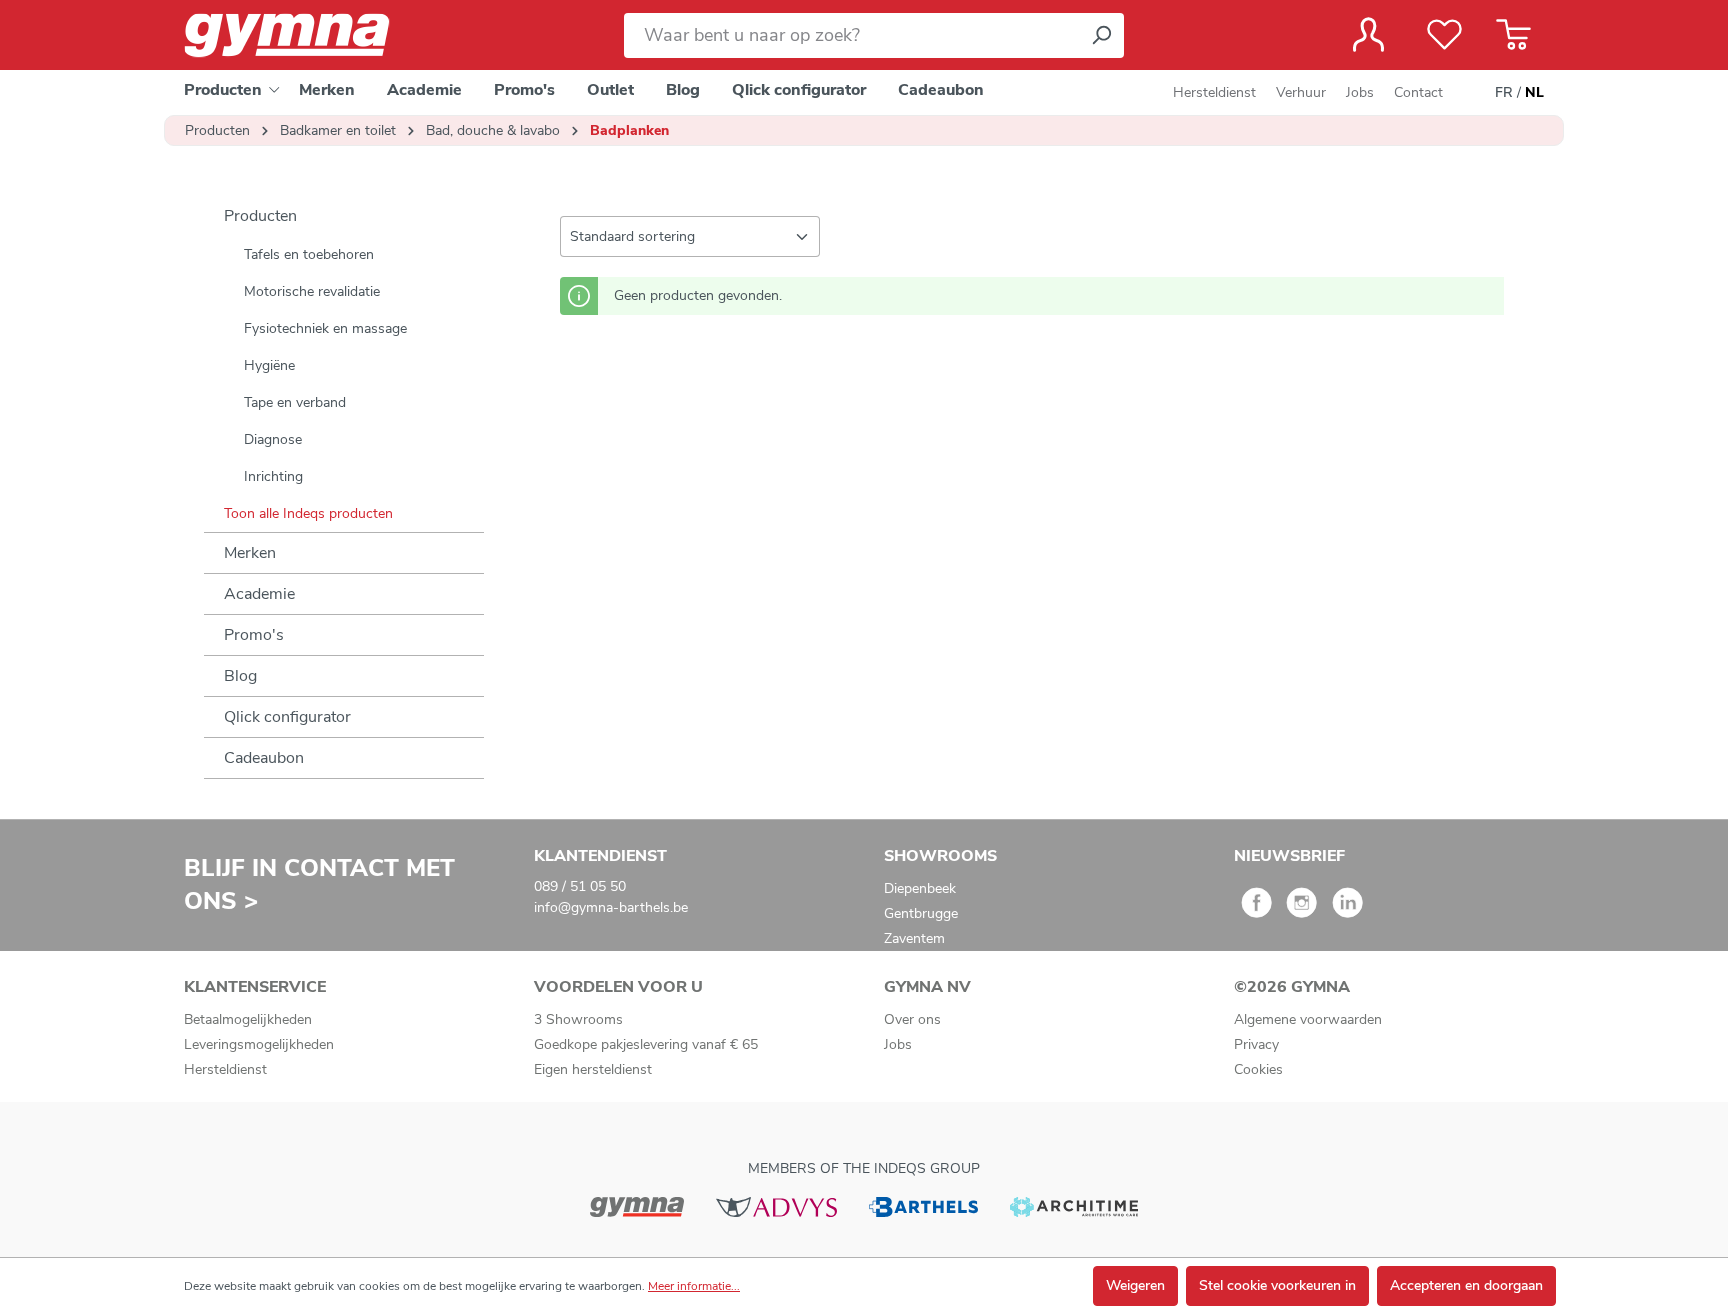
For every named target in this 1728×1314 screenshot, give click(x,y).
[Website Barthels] (923, 1205)
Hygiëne (269, 365)
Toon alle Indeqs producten (308, 513)
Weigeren (1135, 1285)
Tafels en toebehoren (309, 254)
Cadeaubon (264, 758)
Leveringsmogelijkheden (259, 1044)
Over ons (912, 1019)
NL (1534, 92)
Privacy (1256, 1044)
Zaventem (914, 938)
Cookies (1258, 1069)
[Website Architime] (1074, 1205)
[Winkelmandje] (1513, 35)
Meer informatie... (694, 1286)
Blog (240, 676)
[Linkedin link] (1347, 909)
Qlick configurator (287, 717)
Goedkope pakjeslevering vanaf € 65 (646, 1044)
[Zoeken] (1101, 35)
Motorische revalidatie (312, 291)
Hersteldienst (1214, 92)
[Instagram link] (1301, 909)
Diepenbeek (920, 888)
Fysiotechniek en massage (325, 328)
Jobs (1360, 92)
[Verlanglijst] (1444, 35)
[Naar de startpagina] (304, 35)
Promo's (254, 635)
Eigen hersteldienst (593, 1069)
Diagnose (273, 439)
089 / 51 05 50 (580, 886)
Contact (1418, 92)
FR (1504, 92)
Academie (259, 594)
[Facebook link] (1256, 909)
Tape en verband (295, 402)
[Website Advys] (776, 1205)
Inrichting (273, 476)
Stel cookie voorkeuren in (1277, 1285)
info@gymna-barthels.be (611, 907)
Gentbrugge (921, 913)
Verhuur (1301, 92)
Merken (250, 553)
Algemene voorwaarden (1308, 1019)
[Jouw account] (1368, 35)
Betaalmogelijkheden (248, 1019)
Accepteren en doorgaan (1466, 1285)
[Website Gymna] (637, 1205)
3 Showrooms (578, 1019)
